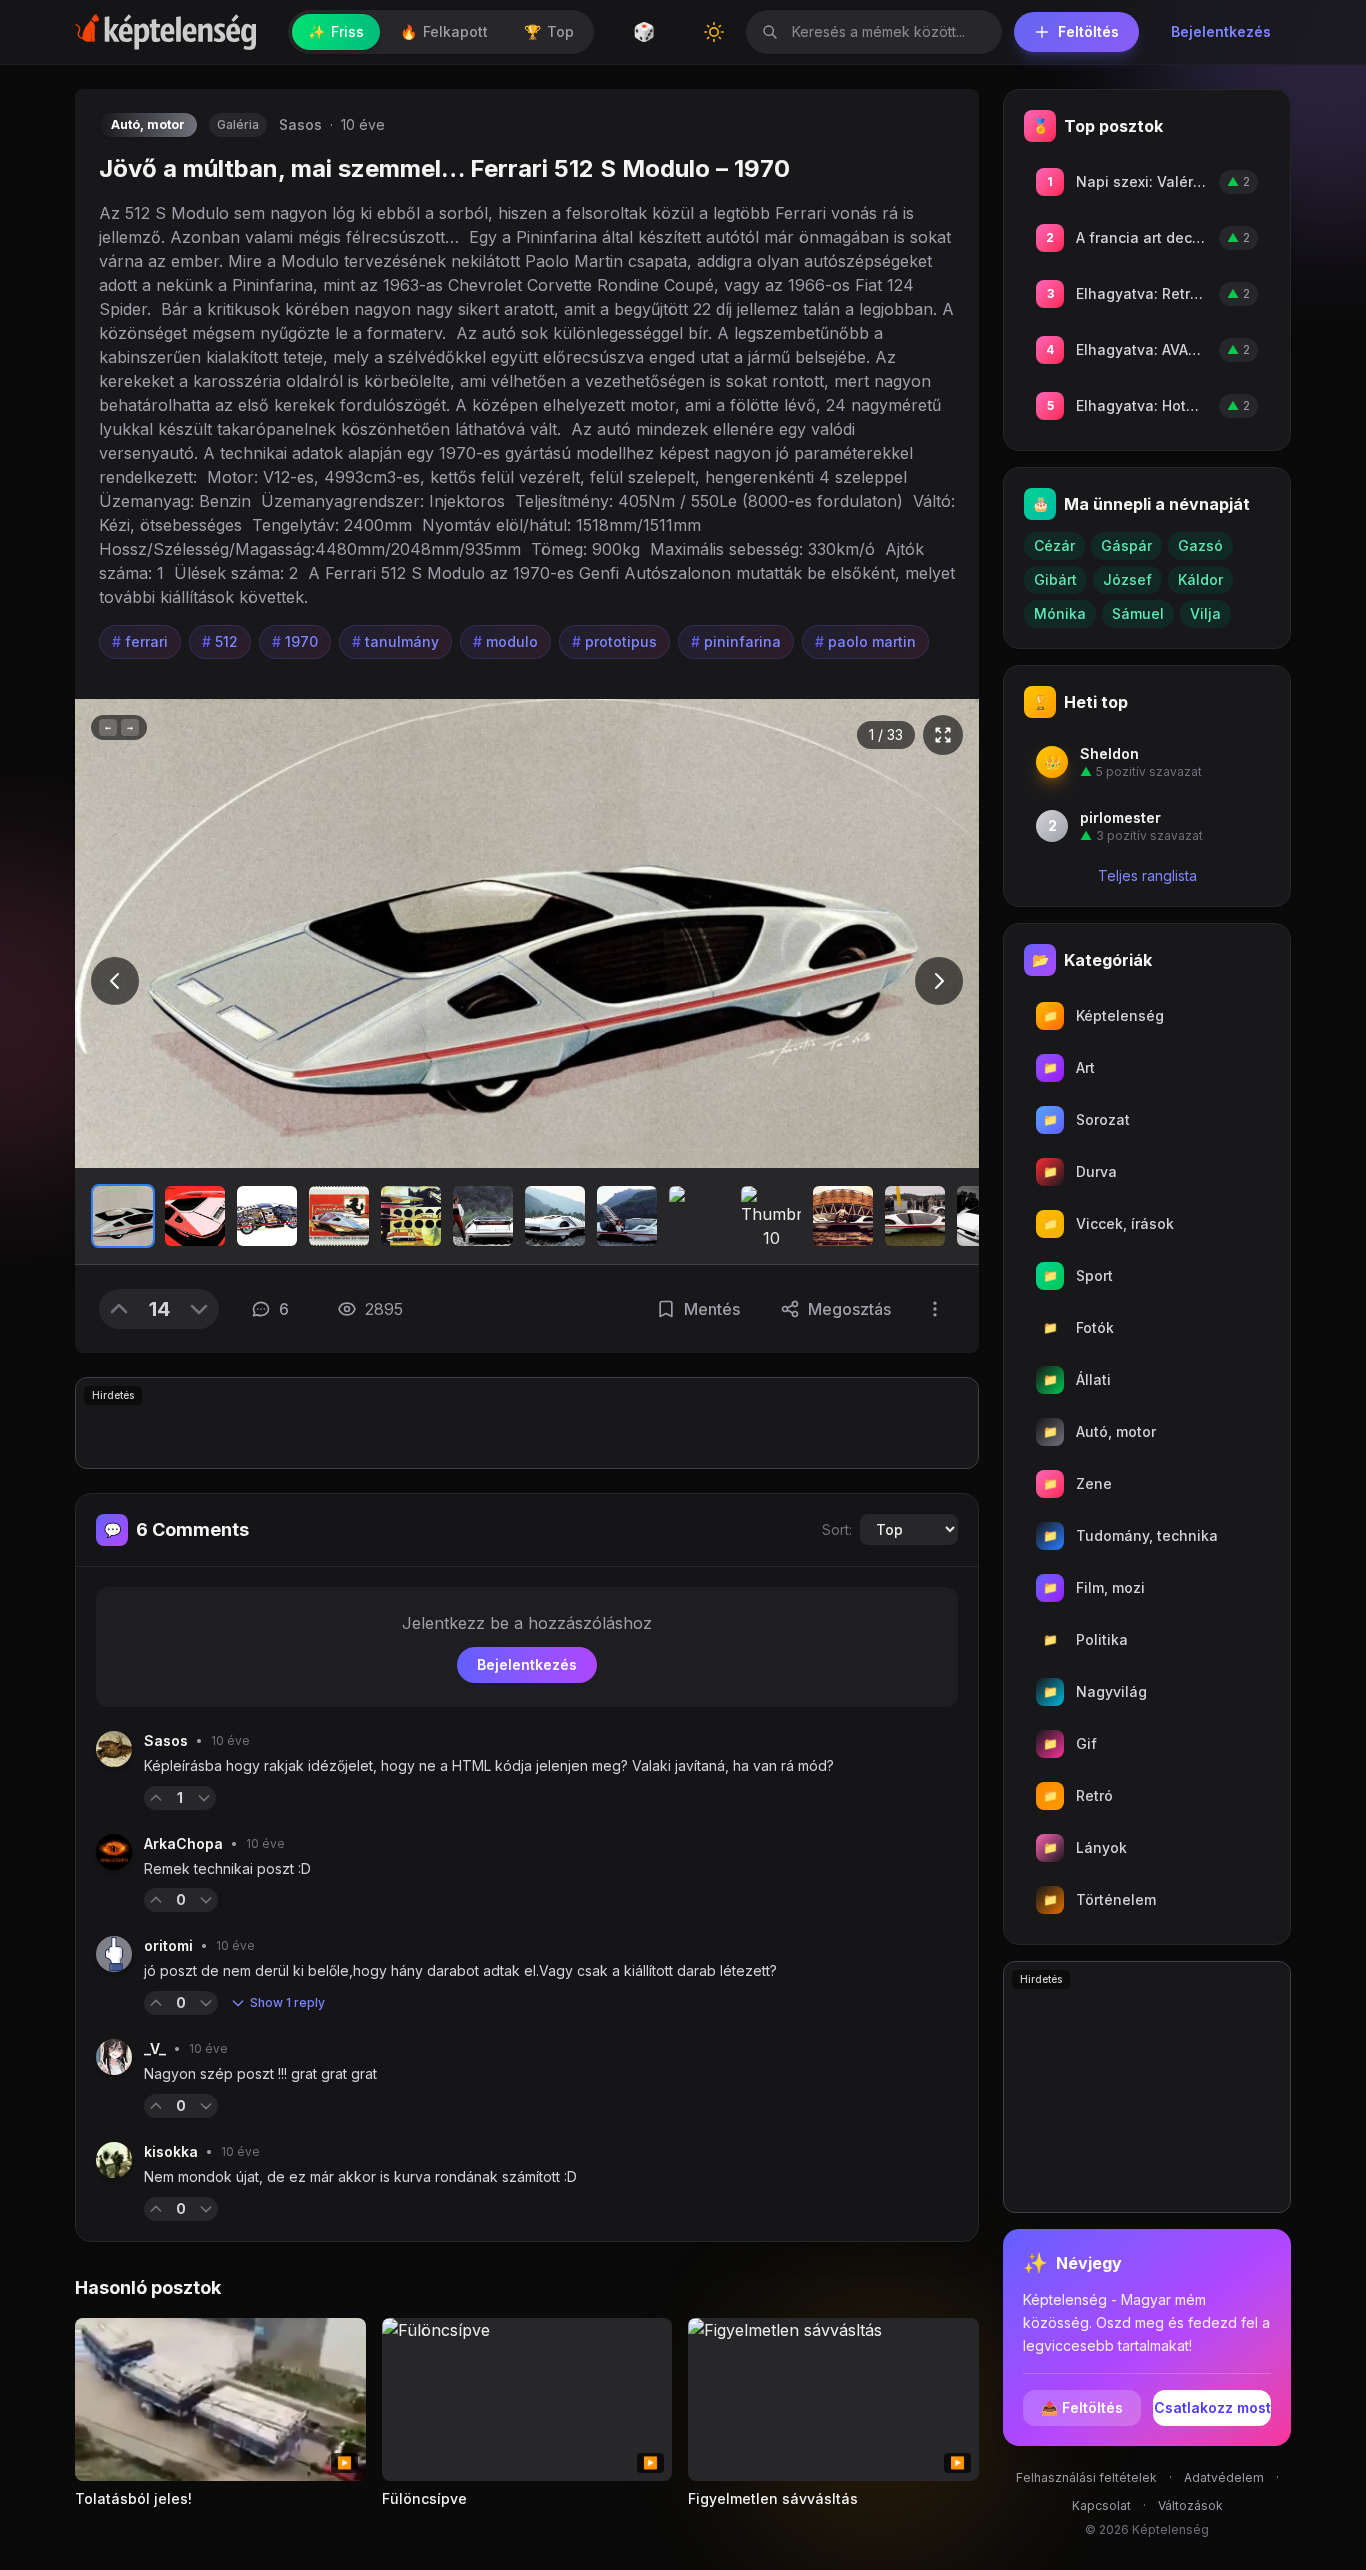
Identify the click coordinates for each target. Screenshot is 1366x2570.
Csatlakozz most (1212, 2407)
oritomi (168, 1945)
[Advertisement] (527, 1423)
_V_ (155, 2048)
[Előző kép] (115, 981)
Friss (336, 31)
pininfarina (736, 641)
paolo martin (865, 641)
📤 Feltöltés (1082, 2407)
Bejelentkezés (1221, 31)
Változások (1190, 2505)
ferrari (140, 641)
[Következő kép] (939, 981)
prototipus (614, 641)
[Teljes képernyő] (943, 735)
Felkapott (444, 31)
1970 (295, 641)
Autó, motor (148, 124)
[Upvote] (119, 1309)
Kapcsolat (1101, 2505)
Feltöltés (1088, 31)
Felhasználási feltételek (1086, 2477)
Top (549, 31)
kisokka (171, 2151)
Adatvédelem (1224, 2477)
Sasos (300, 124)
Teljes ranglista (1147, 875)
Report (248, 1797)
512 (220, 641)
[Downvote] (199, 1309)
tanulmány (395, 641)
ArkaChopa (183, 1843)
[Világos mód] (714, 32)
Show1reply (287, 2002)
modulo (505, 641)
